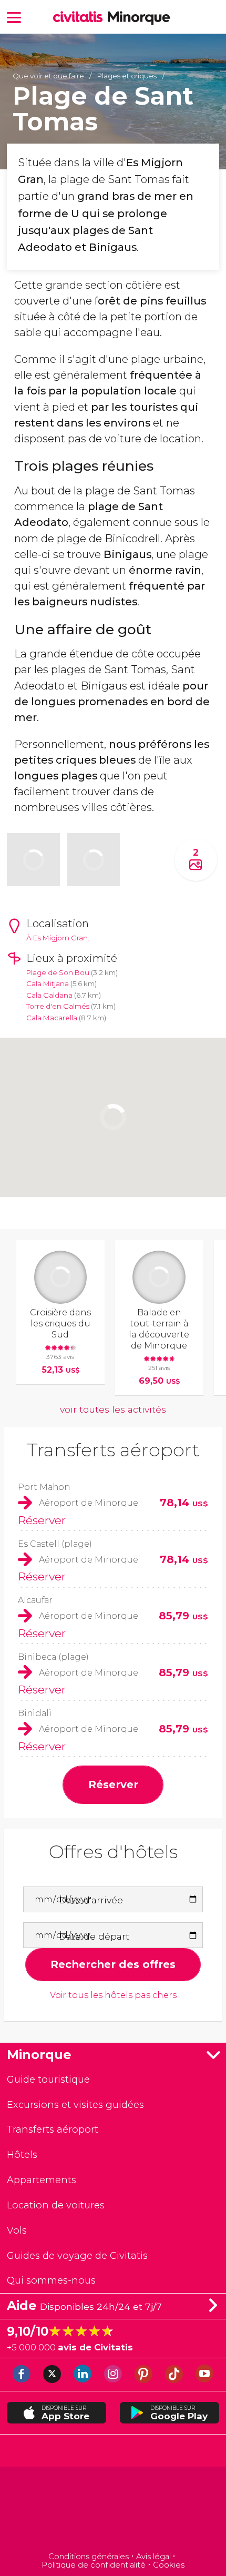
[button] (14, 17)
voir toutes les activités (113, 1409)
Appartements (42, 2180)
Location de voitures (56, 2205)
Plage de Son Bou (58, 972)
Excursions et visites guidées (75, 2105)
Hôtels (22, 2154)
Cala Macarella (52, 1018)
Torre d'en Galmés (58, 1006)
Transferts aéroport (113, 1450)
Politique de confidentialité (94, 2565)
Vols (17, 2230)
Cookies (169, 2565)
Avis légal (153, 2557)
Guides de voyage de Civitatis (77, 2255)
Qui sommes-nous (51, 2280)
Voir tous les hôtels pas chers (113, 1995)
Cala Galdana (49, 995)
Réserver (42, 1520)
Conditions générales (89, 2557)
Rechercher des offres (113, 1964)
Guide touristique (48, 2079)
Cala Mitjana (48, 983)
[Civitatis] (113, 2511)
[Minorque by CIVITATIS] (80, 18)
